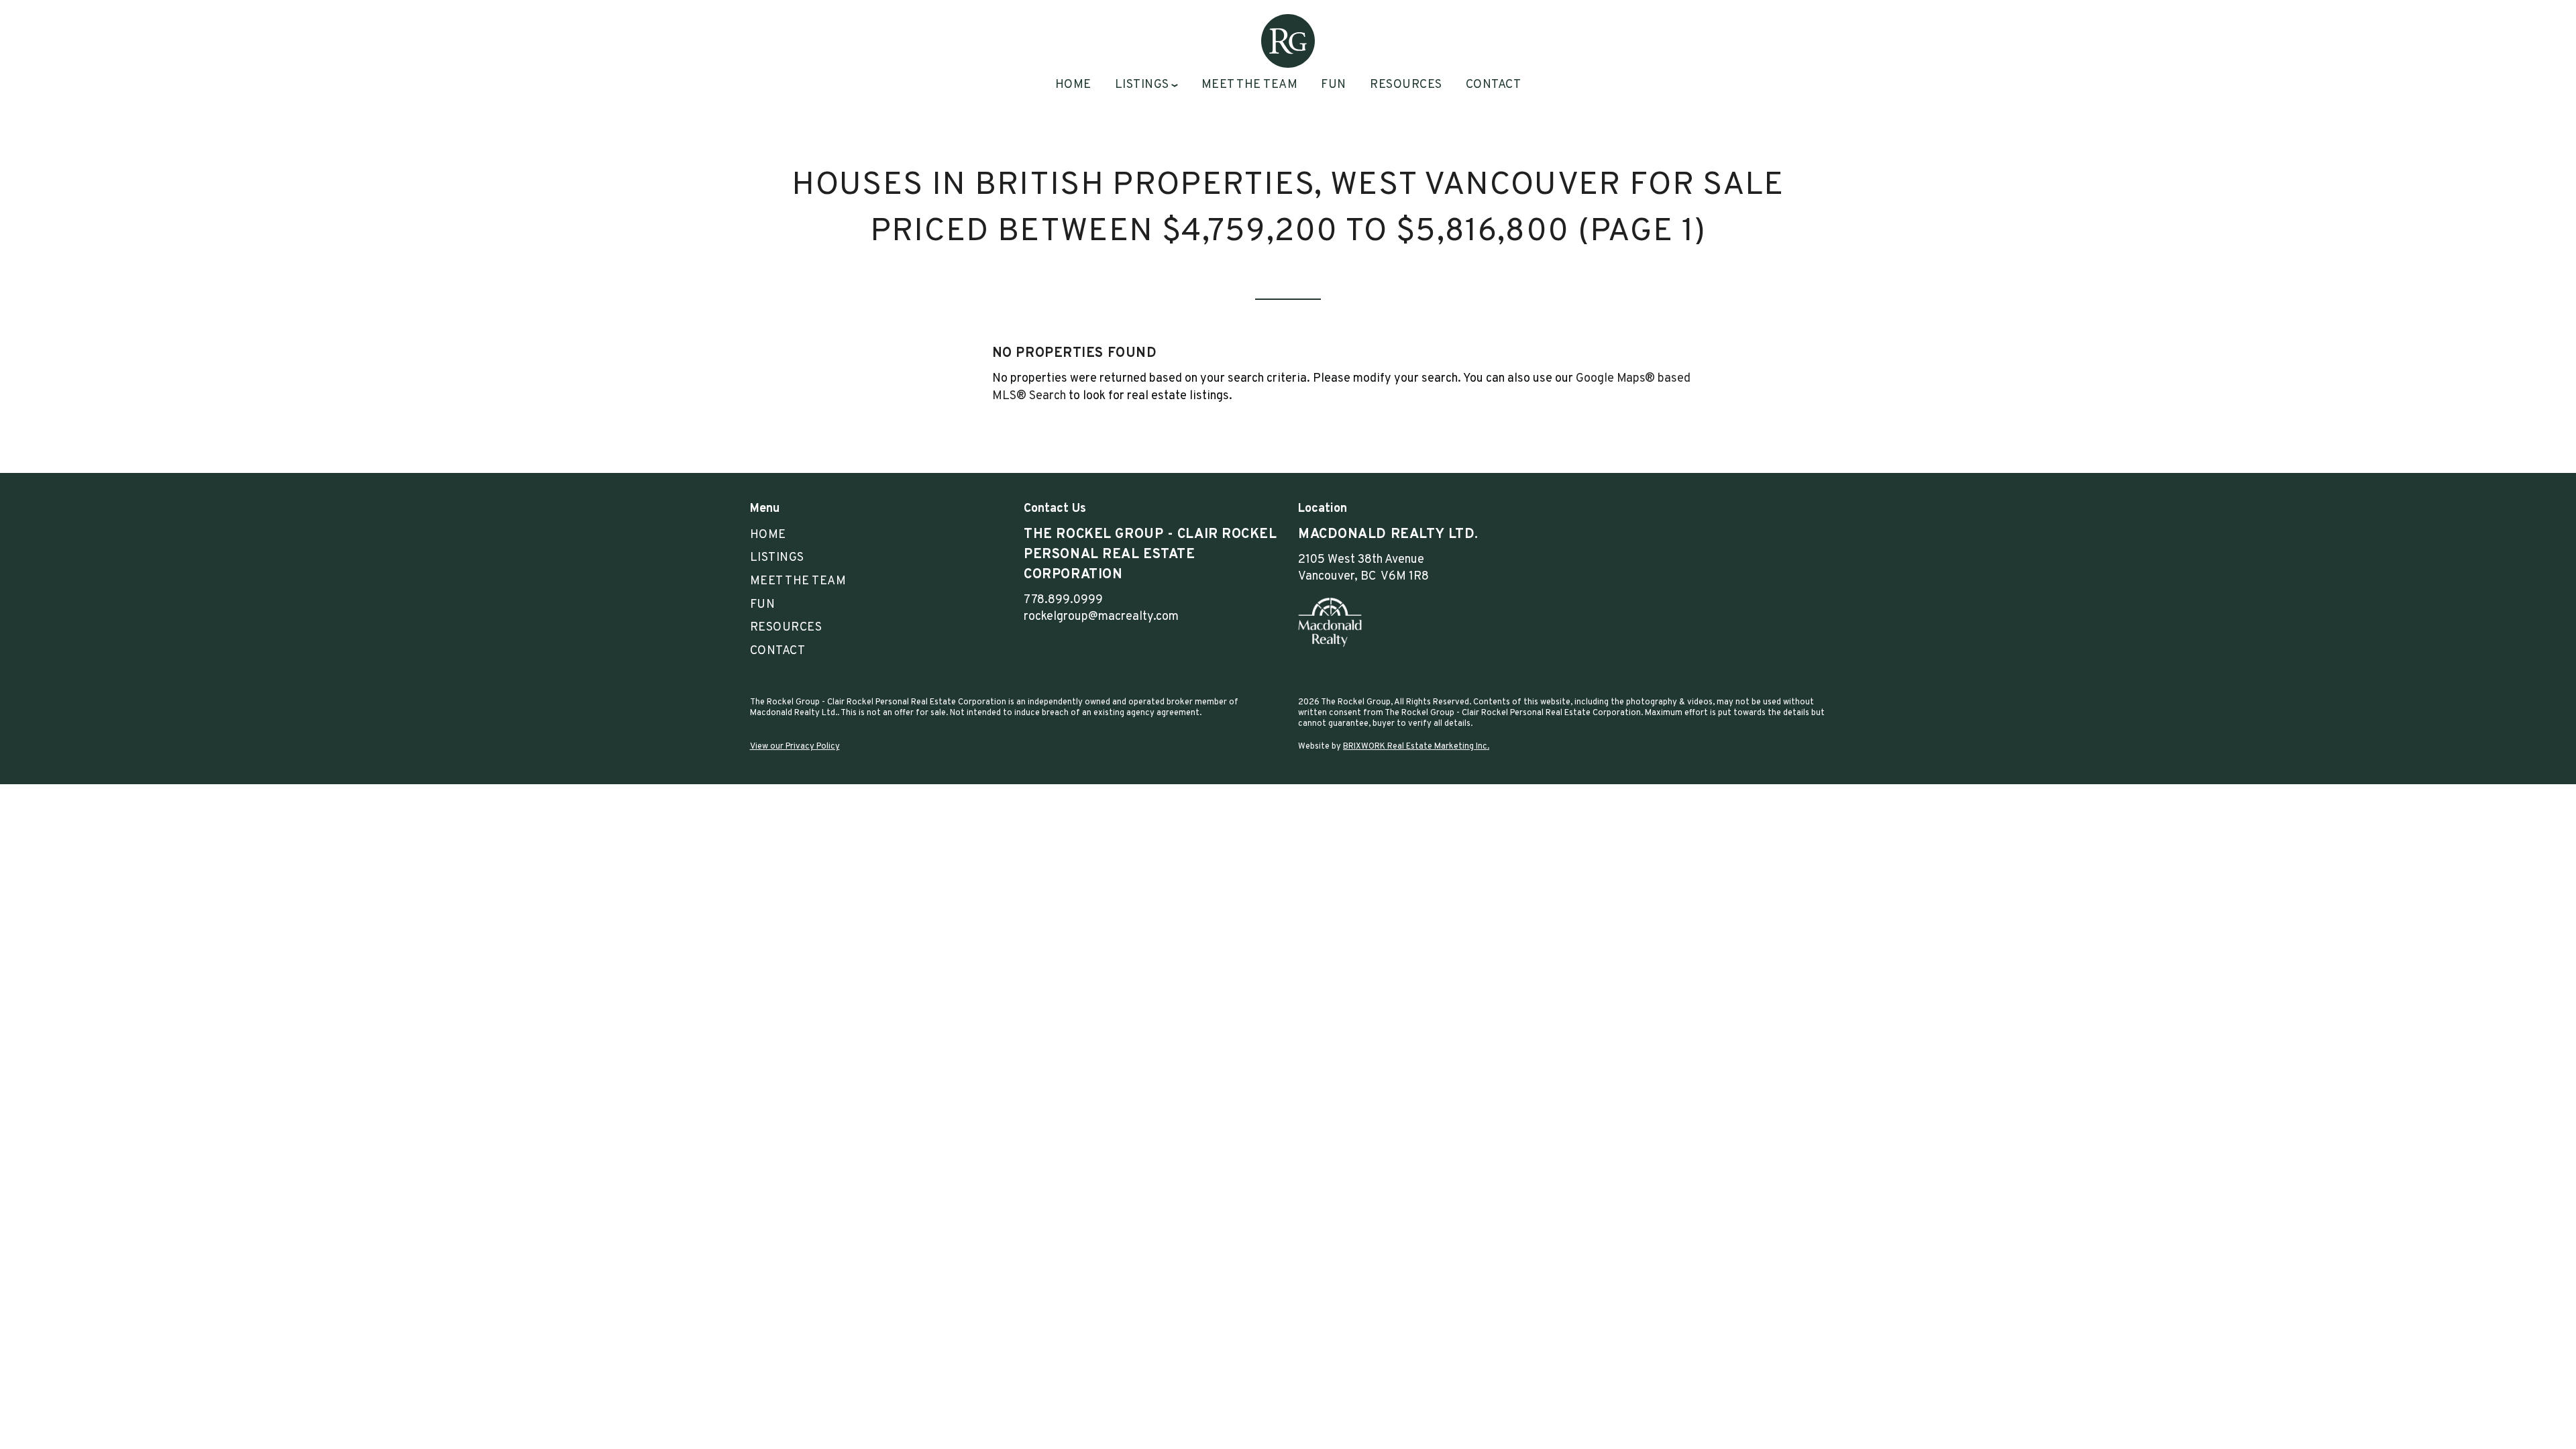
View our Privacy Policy (795, 747)
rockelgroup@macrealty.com (1101, 617)
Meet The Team (1250, 85)
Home (1073, 85)
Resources (1406, 85)
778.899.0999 (1063, 600)
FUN (1334, 85)
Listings (777, 558)
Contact (1494, 85)
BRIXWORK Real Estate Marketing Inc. (1416, 747)
